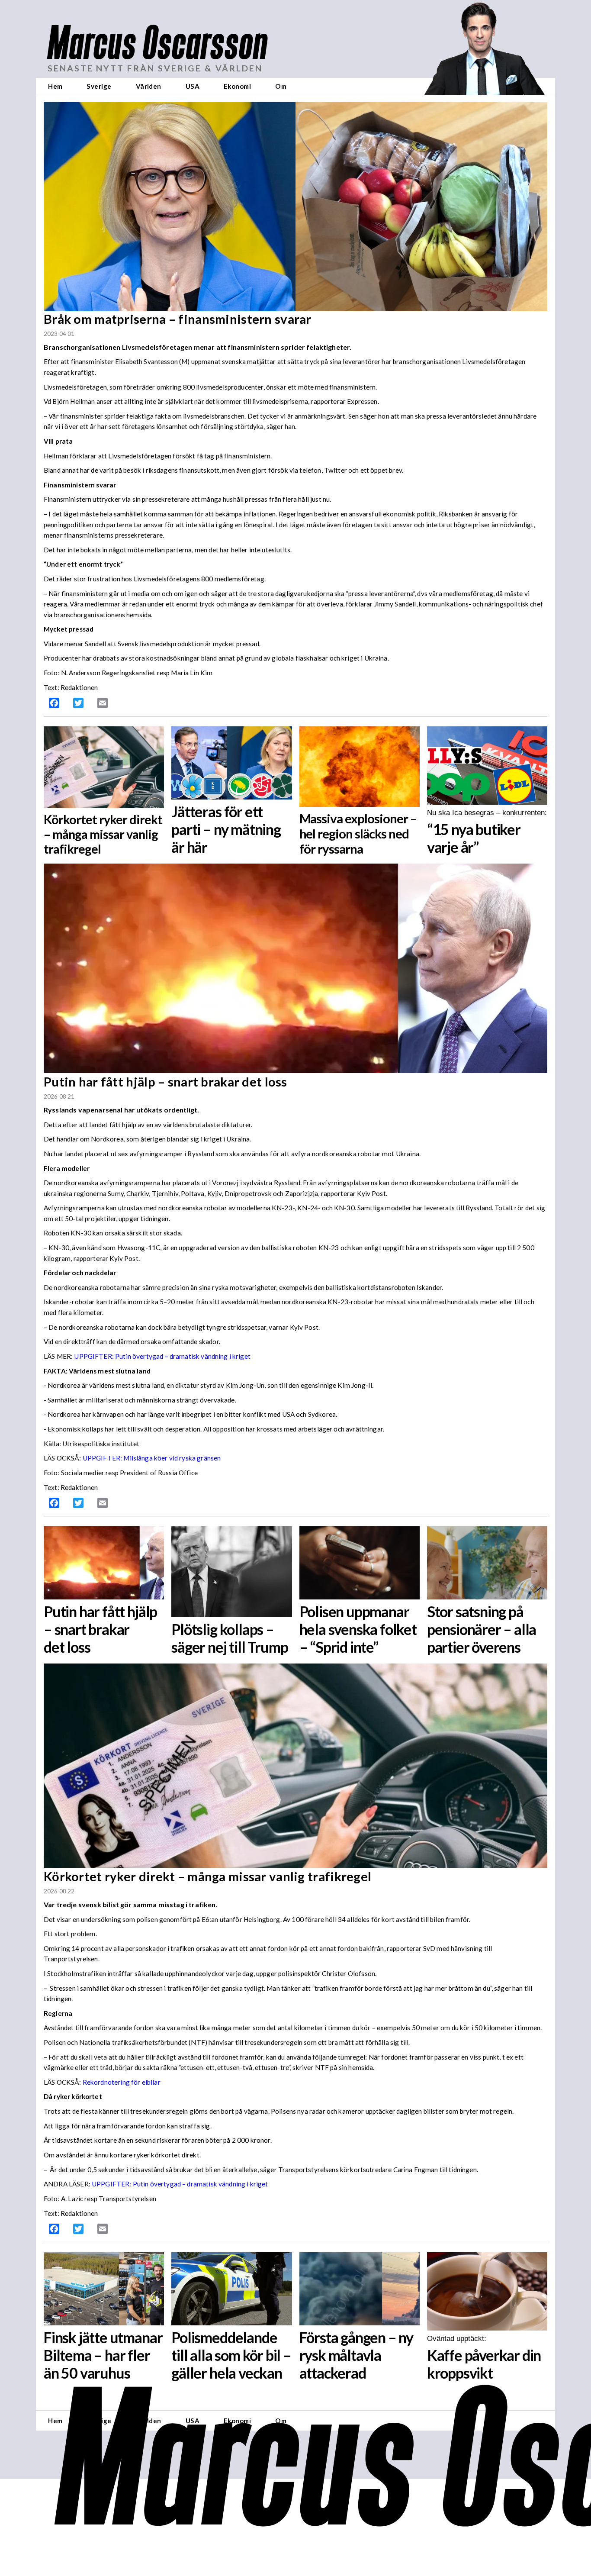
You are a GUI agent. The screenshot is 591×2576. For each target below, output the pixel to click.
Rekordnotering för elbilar (122, 2082)
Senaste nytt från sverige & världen (155, 68)
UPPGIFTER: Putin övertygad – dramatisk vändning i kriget (180, 2184)
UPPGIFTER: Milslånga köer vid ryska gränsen (152, 1458)
